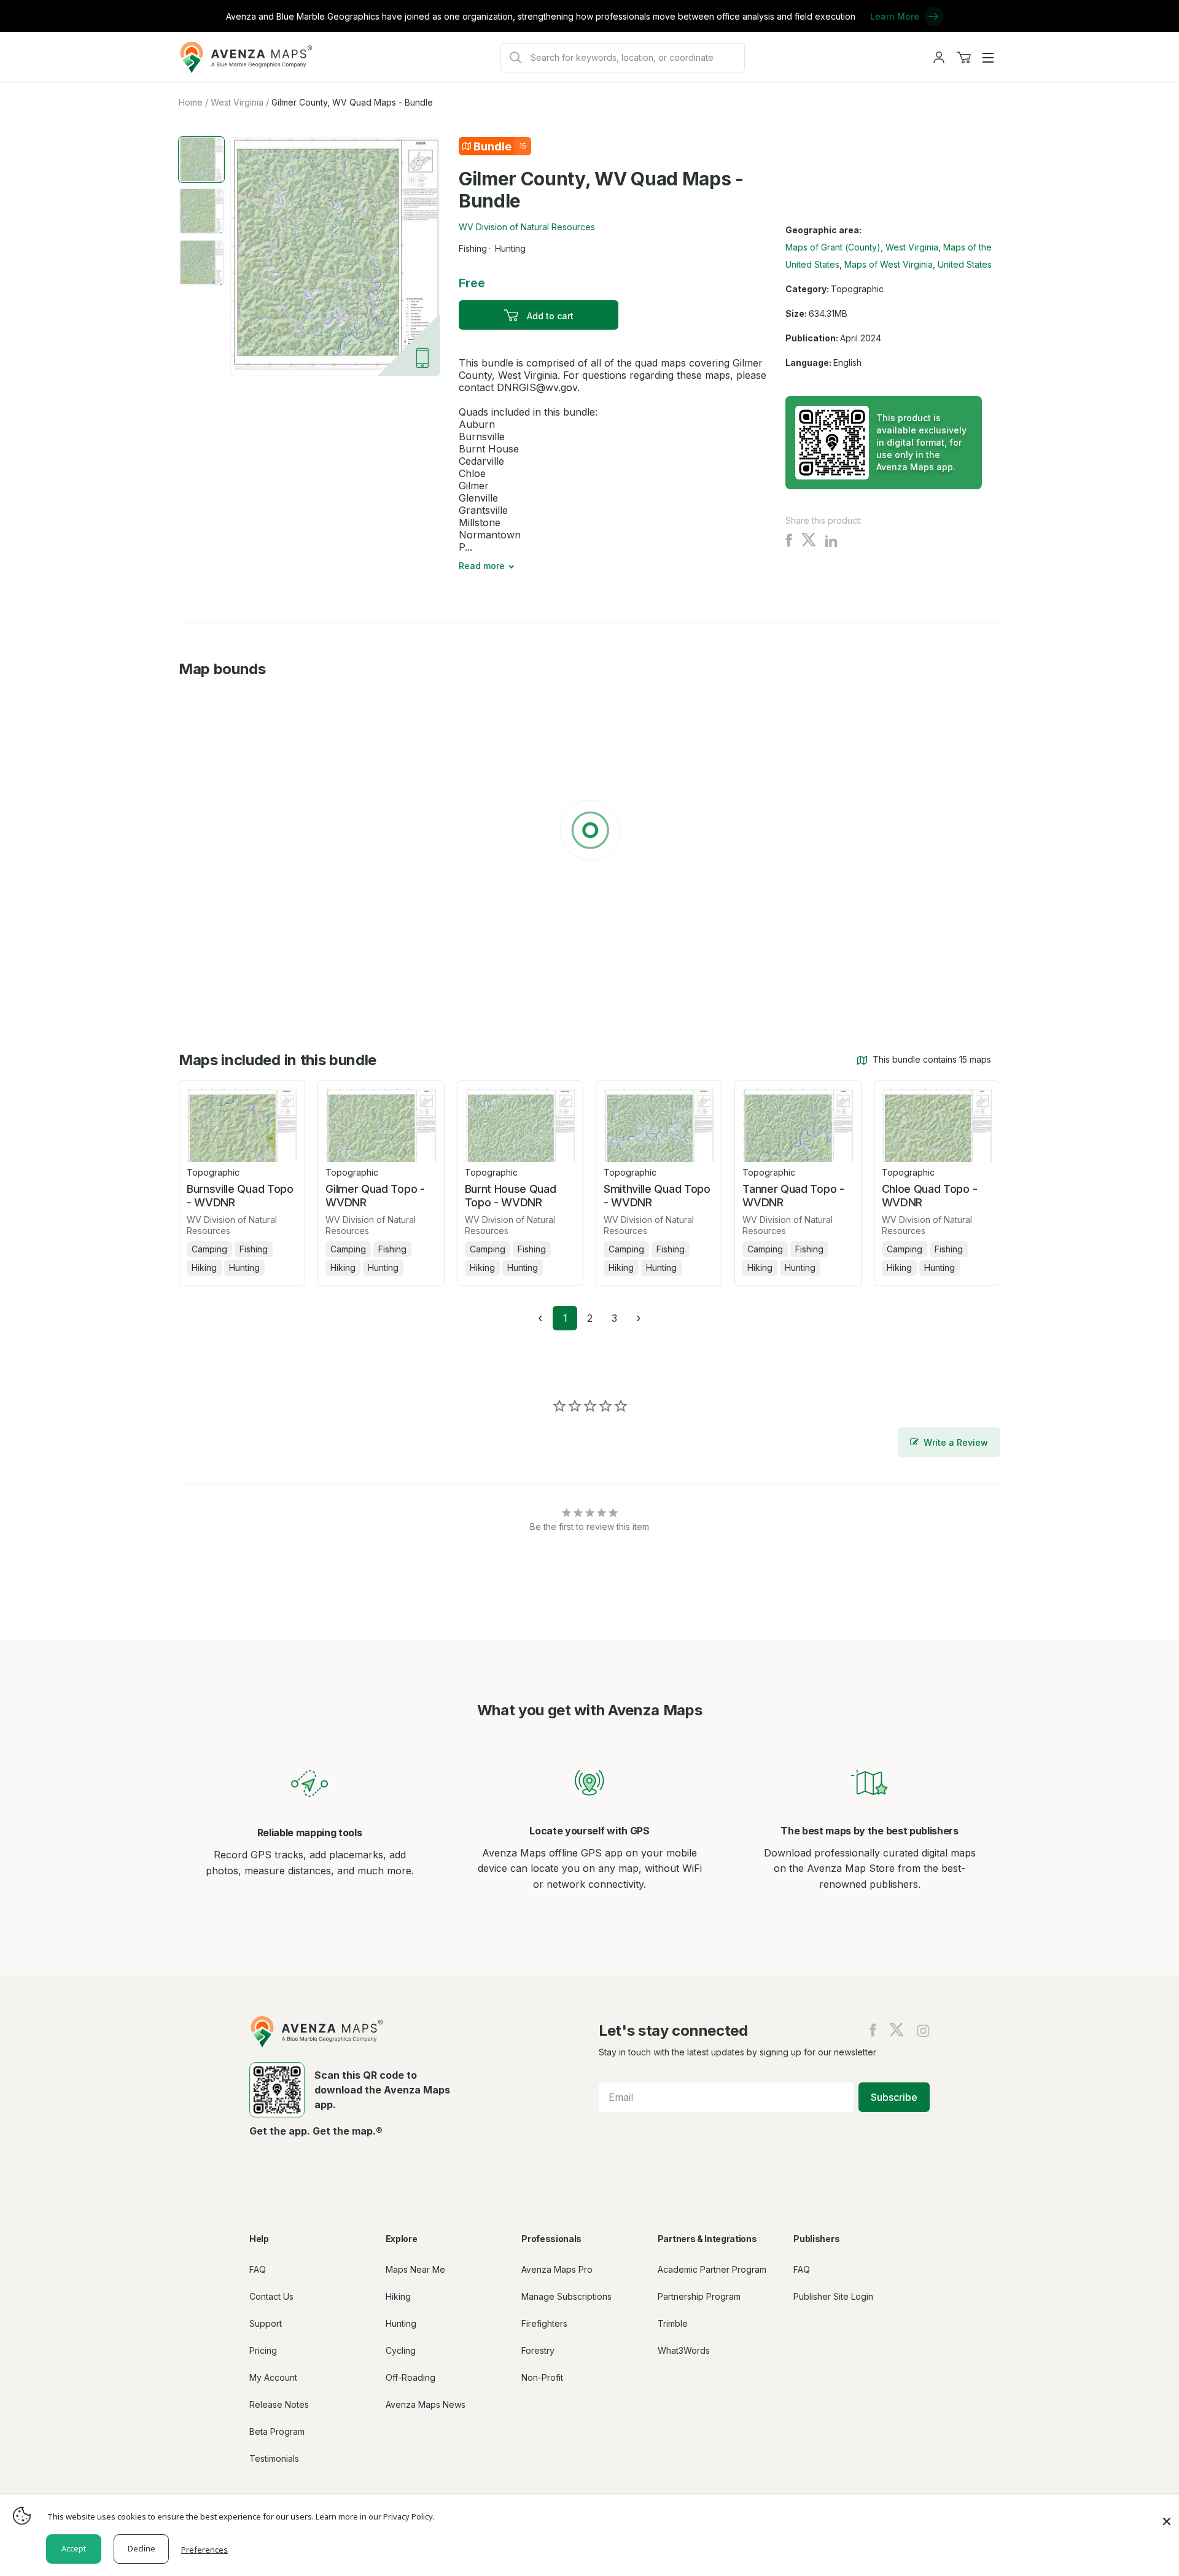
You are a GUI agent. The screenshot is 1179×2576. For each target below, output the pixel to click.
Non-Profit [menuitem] (542, 2377)
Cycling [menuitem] (401, 2350)
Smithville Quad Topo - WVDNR (657, 1196)
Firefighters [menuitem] (544, 2323)
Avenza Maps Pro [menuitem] (557, 2269)
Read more (482, 566)
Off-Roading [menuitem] (411, 2377)
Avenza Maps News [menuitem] (426, 2404)
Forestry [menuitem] (538, 2350)
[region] (589, 832)
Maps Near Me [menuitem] (415, 2269)
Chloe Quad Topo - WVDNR (930, 1196)
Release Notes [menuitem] (279, 2404)
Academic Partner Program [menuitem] (712, 2269)
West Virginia (237, 102)
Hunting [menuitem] (401, 2323)
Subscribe (894, 2097)
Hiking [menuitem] (398, 2296)
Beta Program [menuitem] (277, 2431)
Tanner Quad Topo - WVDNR (793, 1196)
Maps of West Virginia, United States (918, 264)
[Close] (1167, 2515)
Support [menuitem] (266, 2323)
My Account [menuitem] (273, 2377)
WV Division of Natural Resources (527, 227)
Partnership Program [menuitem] (699, 2296)
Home (191, 102)
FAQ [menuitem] (258, 2269)
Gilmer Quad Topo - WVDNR (375, 1196)
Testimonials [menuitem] (274, 2458)
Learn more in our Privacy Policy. (375, 2516)
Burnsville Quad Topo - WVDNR (240, 1196)
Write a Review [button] (956, 1442)
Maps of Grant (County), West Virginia (862, 247)
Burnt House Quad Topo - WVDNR (511, 1196)
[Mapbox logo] (209, 966)
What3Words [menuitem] (684, 2350)
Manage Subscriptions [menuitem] (566, 2296)
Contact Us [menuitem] (271, 2296)
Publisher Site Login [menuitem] (833, 2296)
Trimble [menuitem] (673, 2323)
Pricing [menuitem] (263, 2350)
